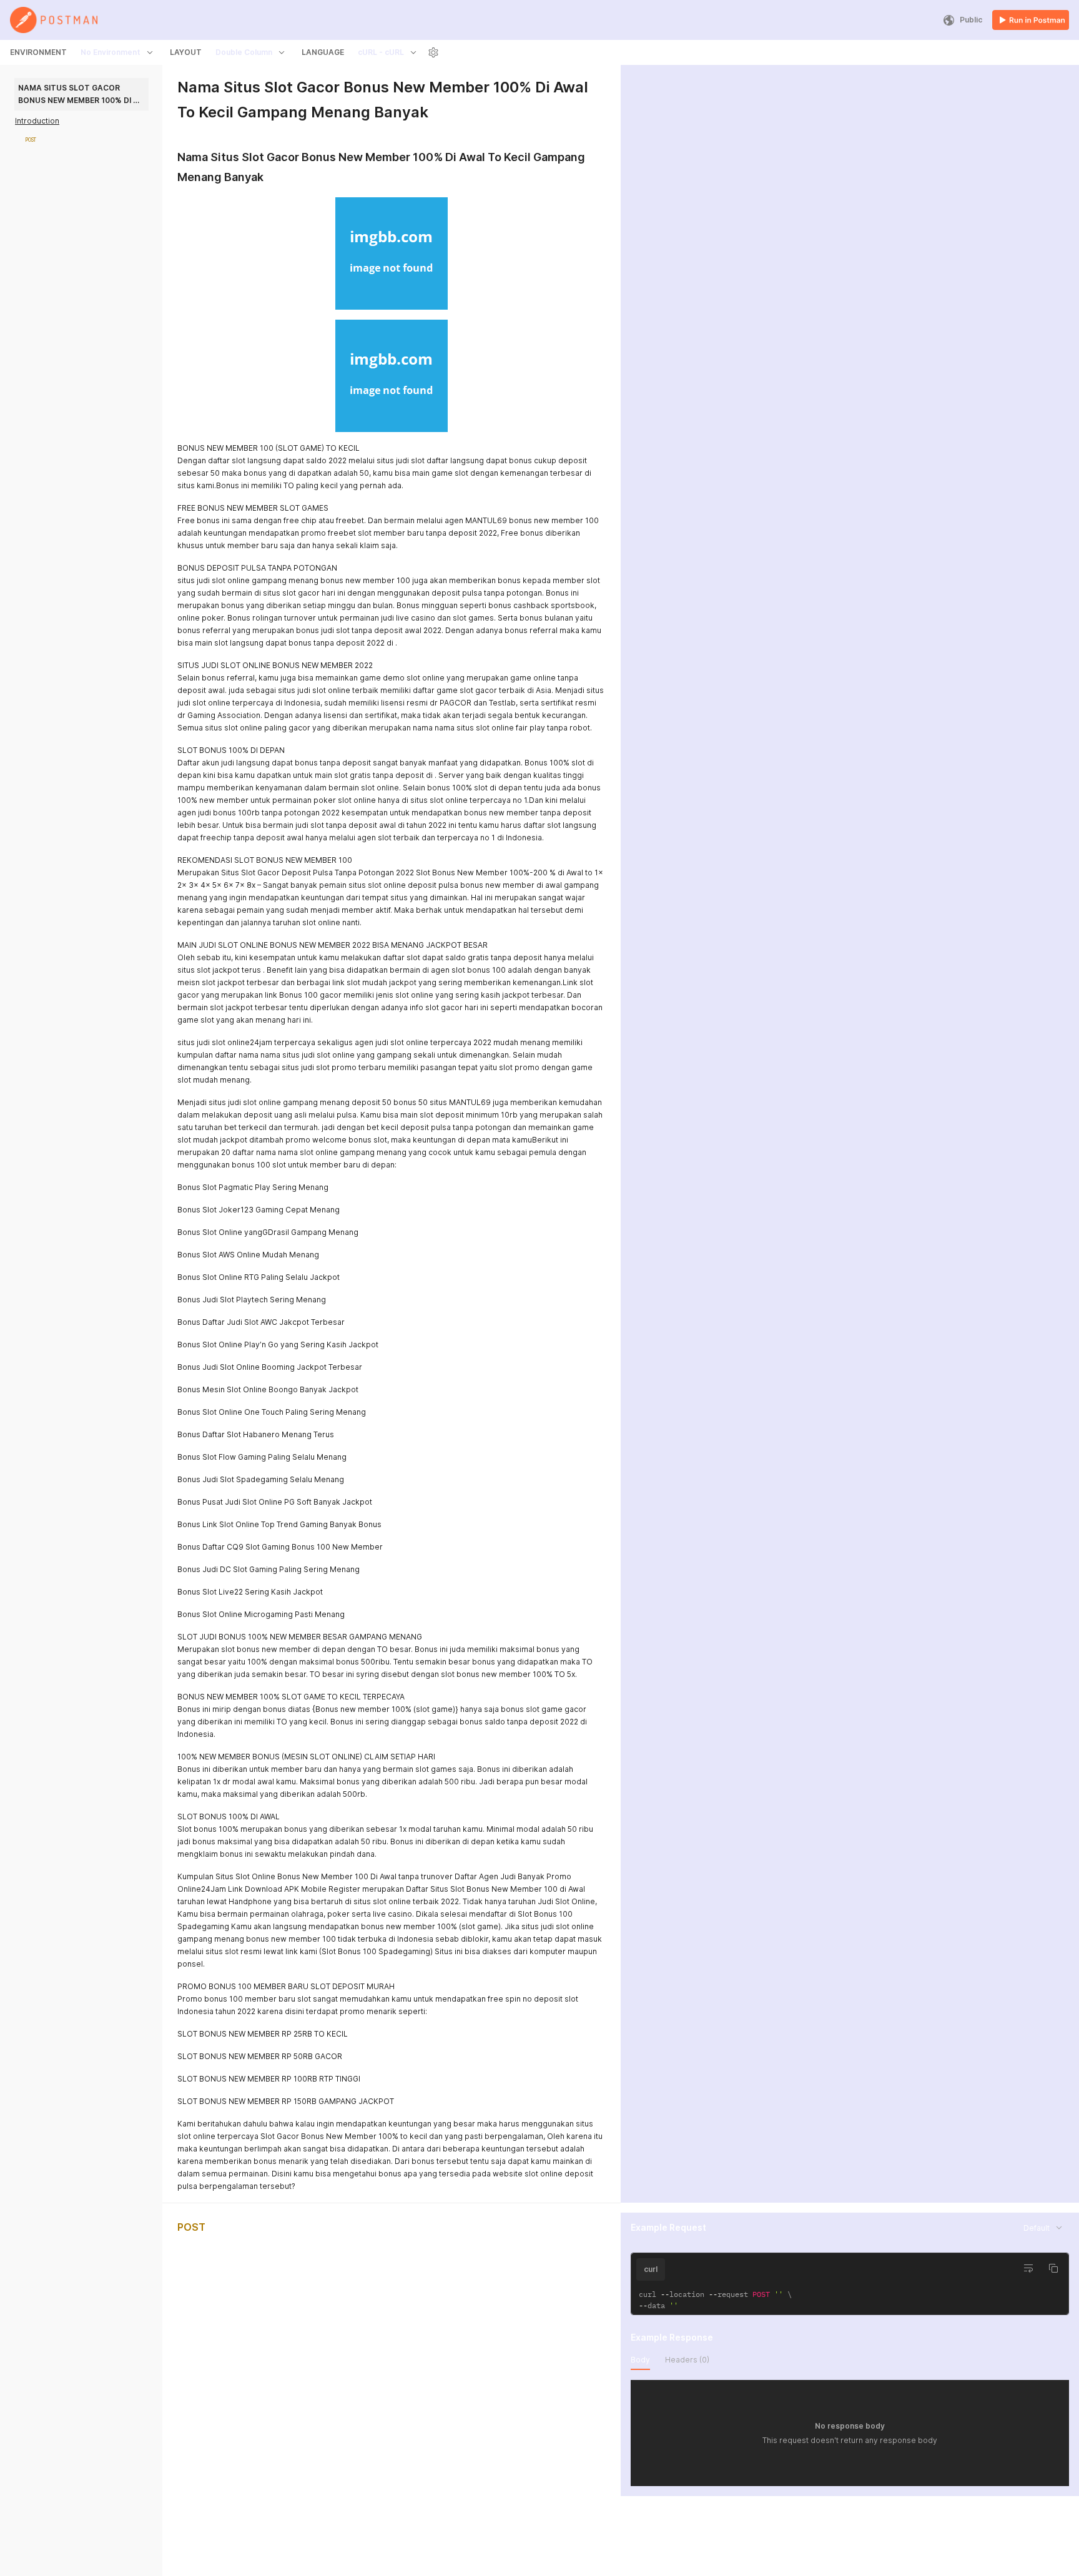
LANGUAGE (323, 52)
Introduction (37, 121)
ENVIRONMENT (38, 52)
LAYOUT (186, 52)
